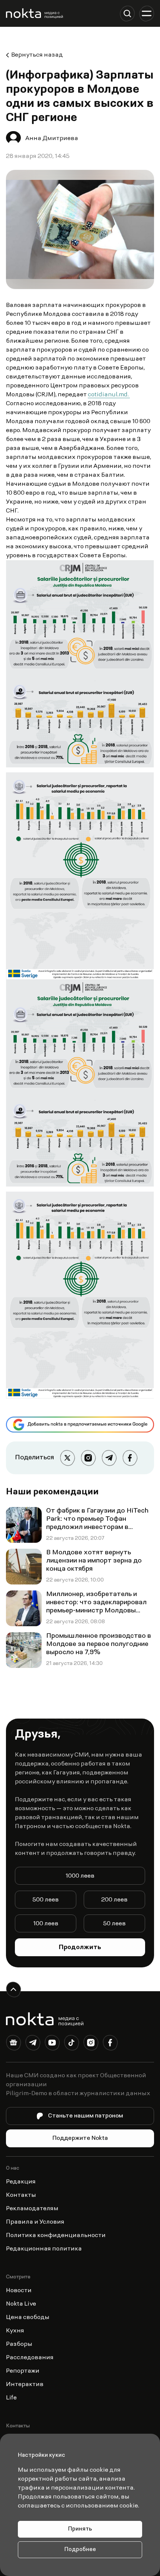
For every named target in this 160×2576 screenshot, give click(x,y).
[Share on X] (67, 1458)
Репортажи (23, 2371)
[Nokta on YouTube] (52, 2044)
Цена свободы (28, 2318)
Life (11, 2398)
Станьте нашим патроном (86, 2116)
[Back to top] (13, 1989)
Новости (19, 2291)
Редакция (21, 2182)
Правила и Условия (35, 2222)
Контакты (21, 2195)
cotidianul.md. (109, 395)
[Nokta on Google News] (13, 2044)
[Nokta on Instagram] (91, 2044)
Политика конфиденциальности (56, 2236)
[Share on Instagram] (88, 1458)
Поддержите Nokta (80, 2138)
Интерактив (25, 2385)
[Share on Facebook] (130, 1458)
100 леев (46, 1924)
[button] (127, 13)
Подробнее (80, 2550)
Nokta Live (21, 2304)
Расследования (30, 2358)
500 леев (46, 1900)
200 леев (114, 1900)
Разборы (19, 2344)
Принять (80, 2529)
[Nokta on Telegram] (33, 2044)
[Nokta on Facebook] (110, 2044)
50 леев (114, 1924)
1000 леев (80, 1876)
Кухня (15, 2331)
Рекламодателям (32, 2209)
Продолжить (80, 1948)
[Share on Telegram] (109, 1458)
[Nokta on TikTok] (71, 2044)
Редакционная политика (44, 2249)
